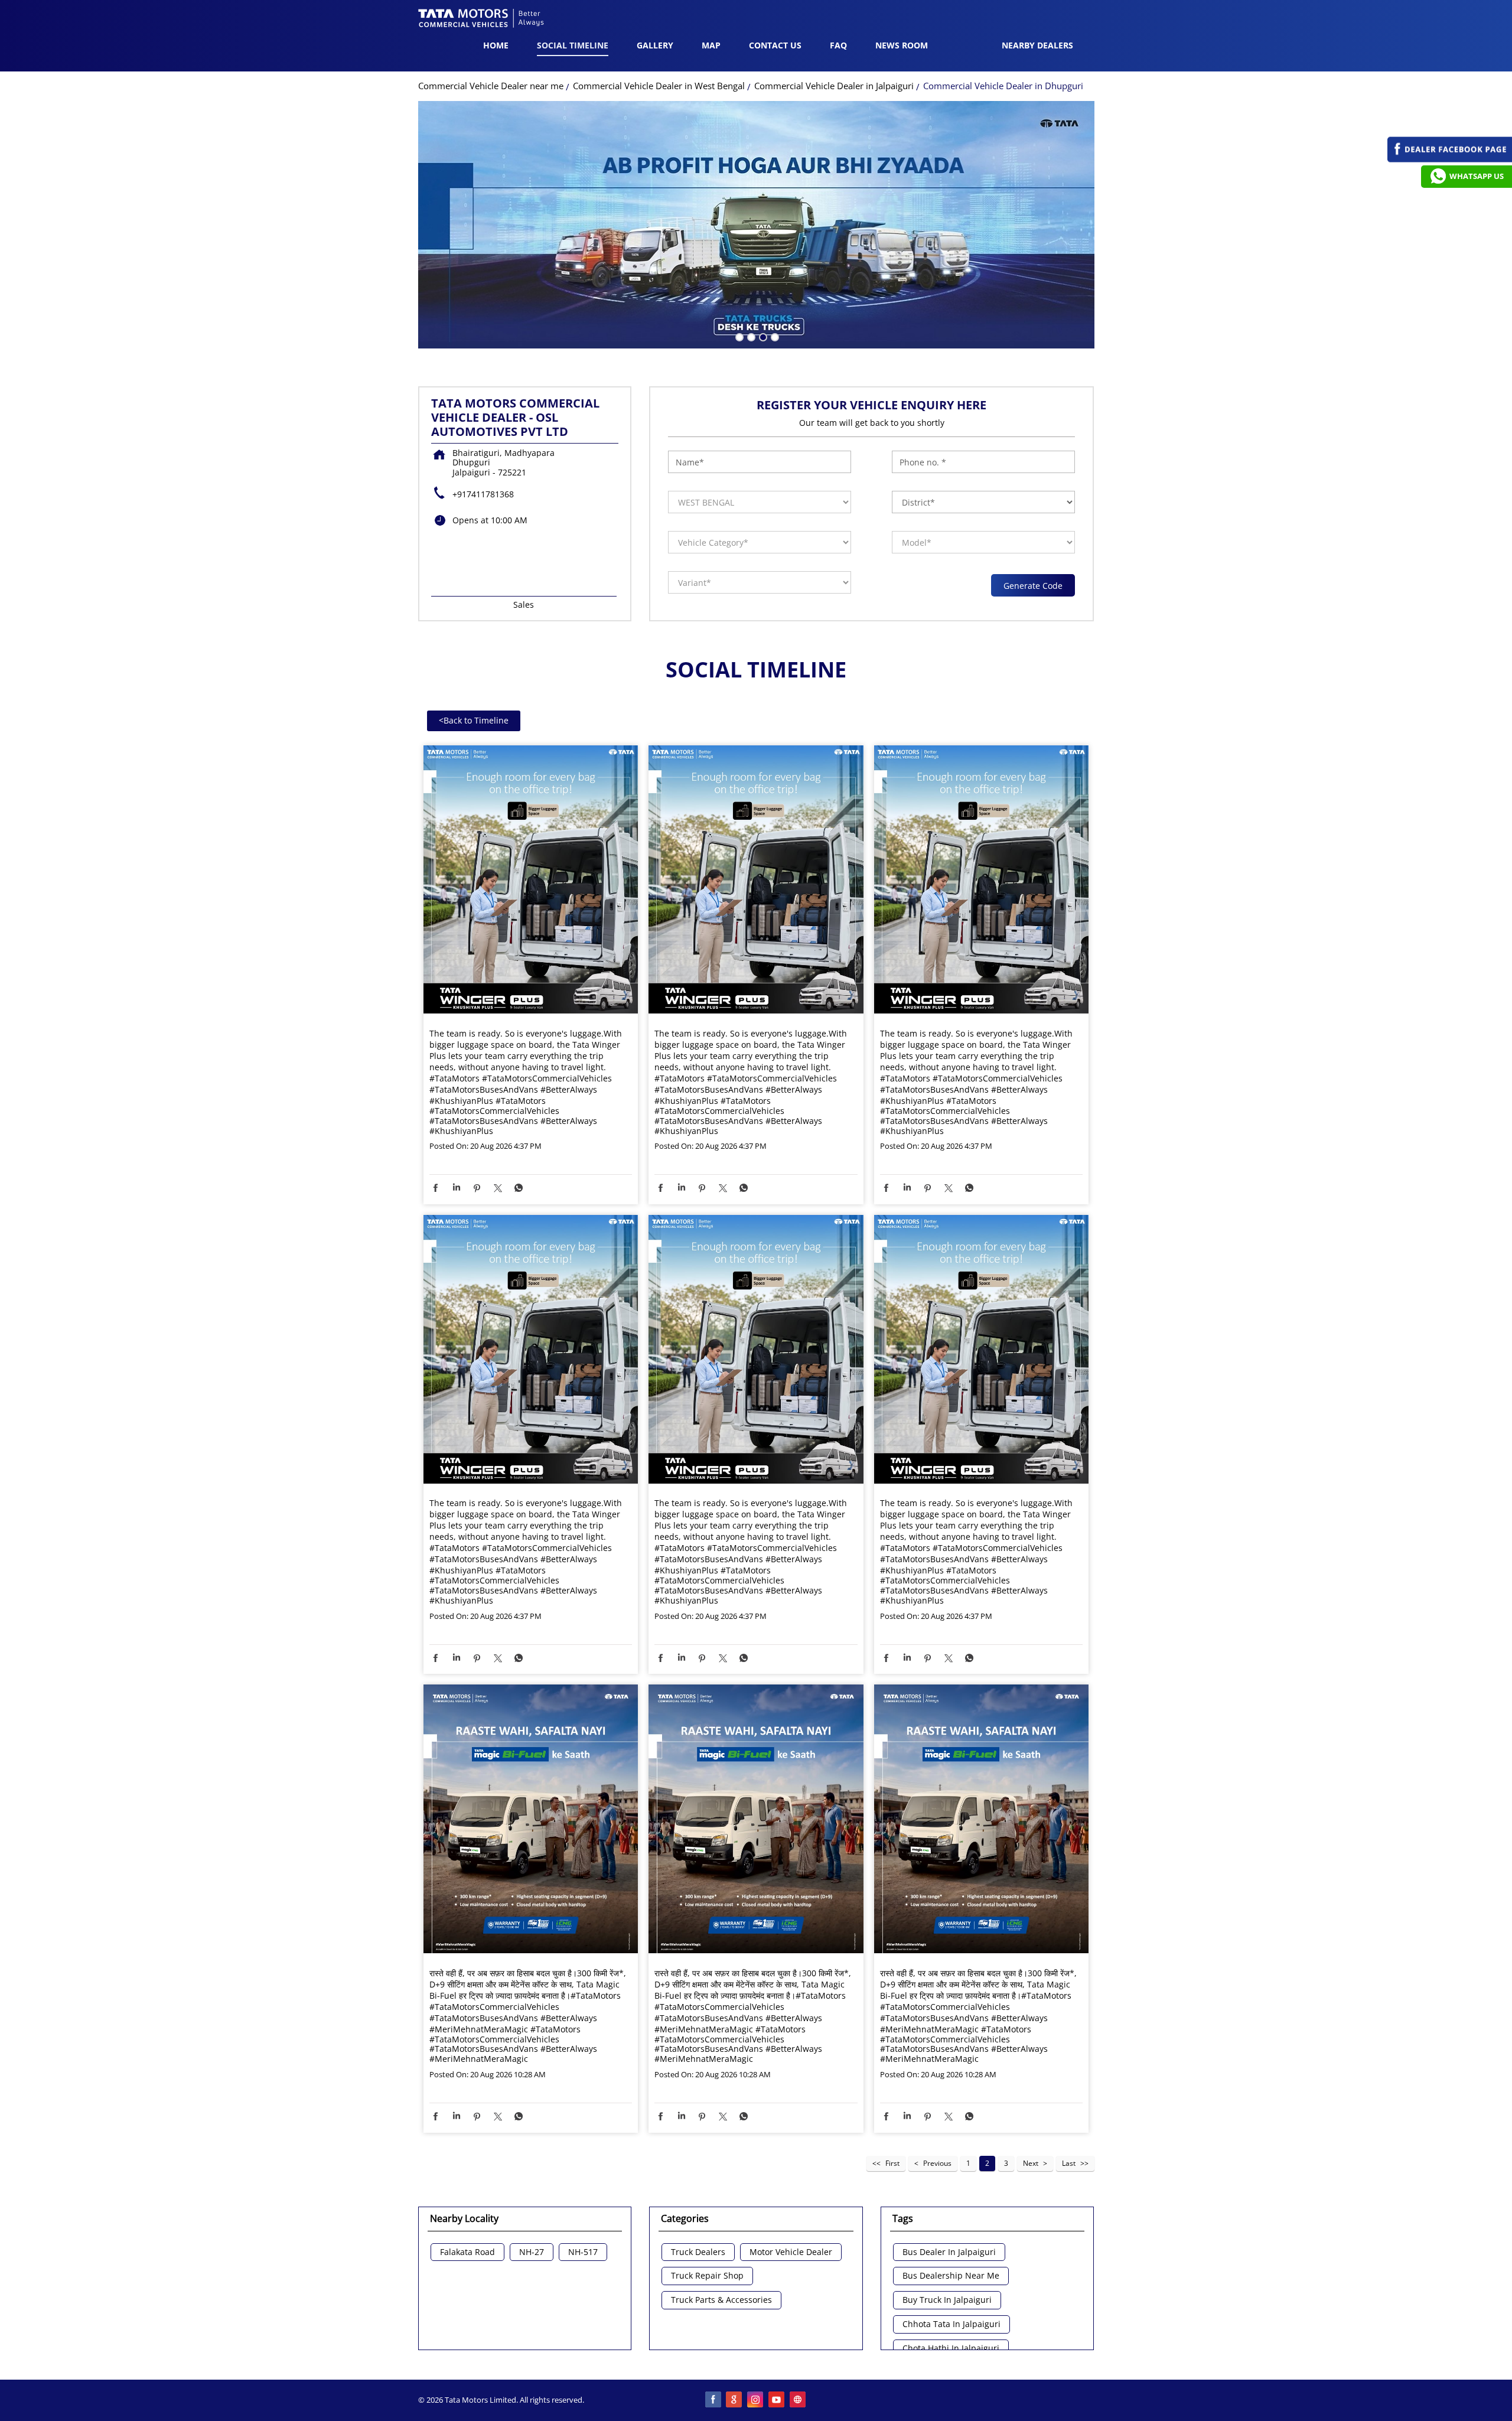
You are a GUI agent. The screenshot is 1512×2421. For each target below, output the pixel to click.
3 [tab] (762, 336)
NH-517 (583, 2252)
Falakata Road (467, 2252)
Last (1069, 2163)
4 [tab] (774, 336)
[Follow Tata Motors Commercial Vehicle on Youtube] (777, 2400)
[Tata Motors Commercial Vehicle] (481, 19)
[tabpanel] (756, 225)
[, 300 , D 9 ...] (531, 1820)
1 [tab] (738, 336)
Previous (937, 2163)
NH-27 (532, 2252)
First (892, 2163)
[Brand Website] (799, 2400)
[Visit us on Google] (735, 2400)
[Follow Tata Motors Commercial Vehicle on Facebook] (713, 2400)
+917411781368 (483, 494)
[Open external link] (1450, 159)
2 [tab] (750, 336)
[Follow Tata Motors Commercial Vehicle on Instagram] (756, 2400)
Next (1031, 2163)
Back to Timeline (474, 720)
